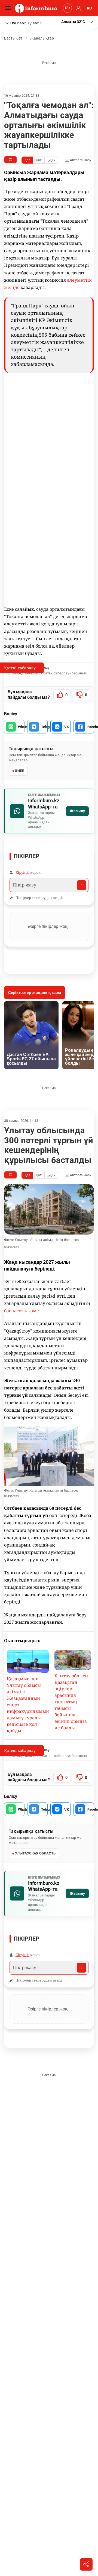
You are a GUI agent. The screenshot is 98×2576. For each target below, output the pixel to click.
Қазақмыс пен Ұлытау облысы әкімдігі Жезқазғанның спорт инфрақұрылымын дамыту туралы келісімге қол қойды (28, 1705)
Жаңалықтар (42, 38)
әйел (20, 771)
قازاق (51, 160)
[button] (78, 22)
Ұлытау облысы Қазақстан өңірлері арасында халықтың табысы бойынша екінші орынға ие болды (71, 1702)
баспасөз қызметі (23, 1311)
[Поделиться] (86, 2564)
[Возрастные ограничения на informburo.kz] (67, 8)
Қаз (27, 160)
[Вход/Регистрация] (78, 8)
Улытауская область (35, 1853)
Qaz (39, 160)
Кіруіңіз (22, 872)
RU (89, 8)
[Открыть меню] (10, 8)
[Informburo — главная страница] (37, 8)
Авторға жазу (80, 160)
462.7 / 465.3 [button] (26, 23)
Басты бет (13, 38)
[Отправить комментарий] (82, 885)
